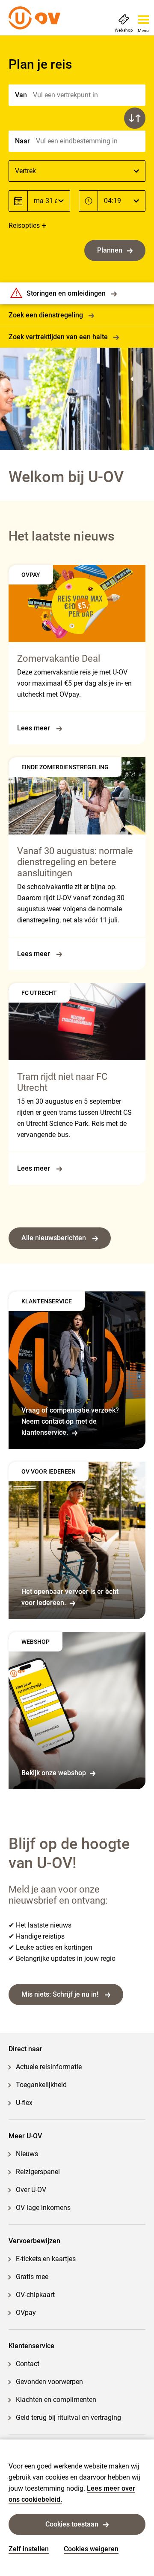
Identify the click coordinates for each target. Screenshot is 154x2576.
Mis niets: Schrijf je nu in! (61, 1994)
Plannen (110, 250)
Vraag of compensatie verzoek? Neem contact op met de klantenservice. (70, 1421)
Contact (28, 2364)
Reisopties (24, 225)
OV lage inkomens (43, 2208)
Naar (22, 141)
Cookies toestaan (72, 2524)
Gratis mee (32, 2277)
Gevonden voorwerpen (49, 2382)
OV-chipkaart (35, 2295)
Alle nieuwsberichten (55, 1238)
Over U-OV (31, 2190)
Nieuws (27, 2154)
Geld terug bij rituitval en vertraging (68, 2418)
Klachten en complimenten (56, 2400)
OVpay (26, 2313)
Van (21, 95)
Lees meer (34, 728)
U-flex (24, 2103)
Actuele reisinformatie (49, 2067)
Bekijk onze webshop (54, 1773)
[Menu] (144, 17)
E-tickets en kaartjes (46, 2259)
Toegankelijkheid (41, 2085)
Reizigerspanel (38, 2172)
